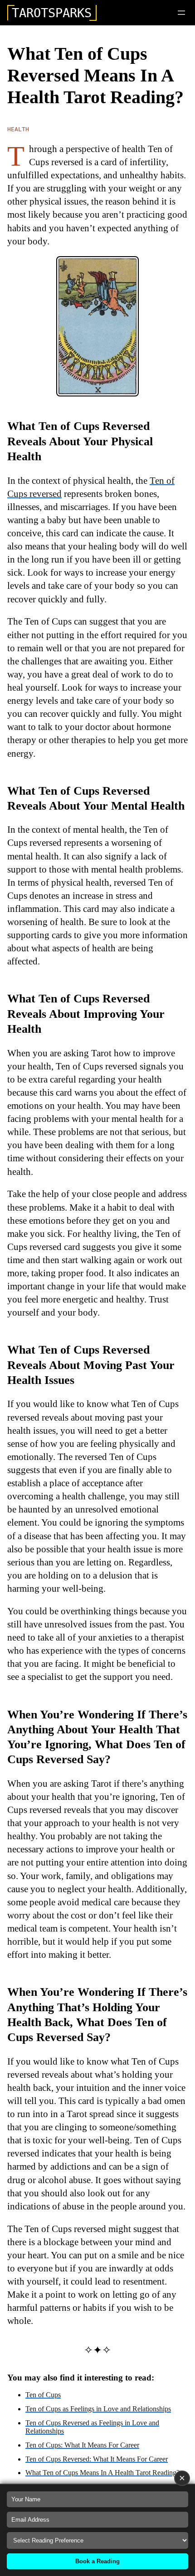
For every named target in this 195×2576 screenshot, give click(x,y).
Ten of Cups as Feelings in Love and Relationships (98, 2409)
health (18, 129)
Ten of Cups (43, 2395)
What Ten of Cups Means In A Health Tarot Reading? (102, 2473)
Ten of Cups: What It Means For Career (82, 2445)
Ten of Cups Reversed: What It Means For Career (97, 2459)
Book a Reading (97, 2561)
